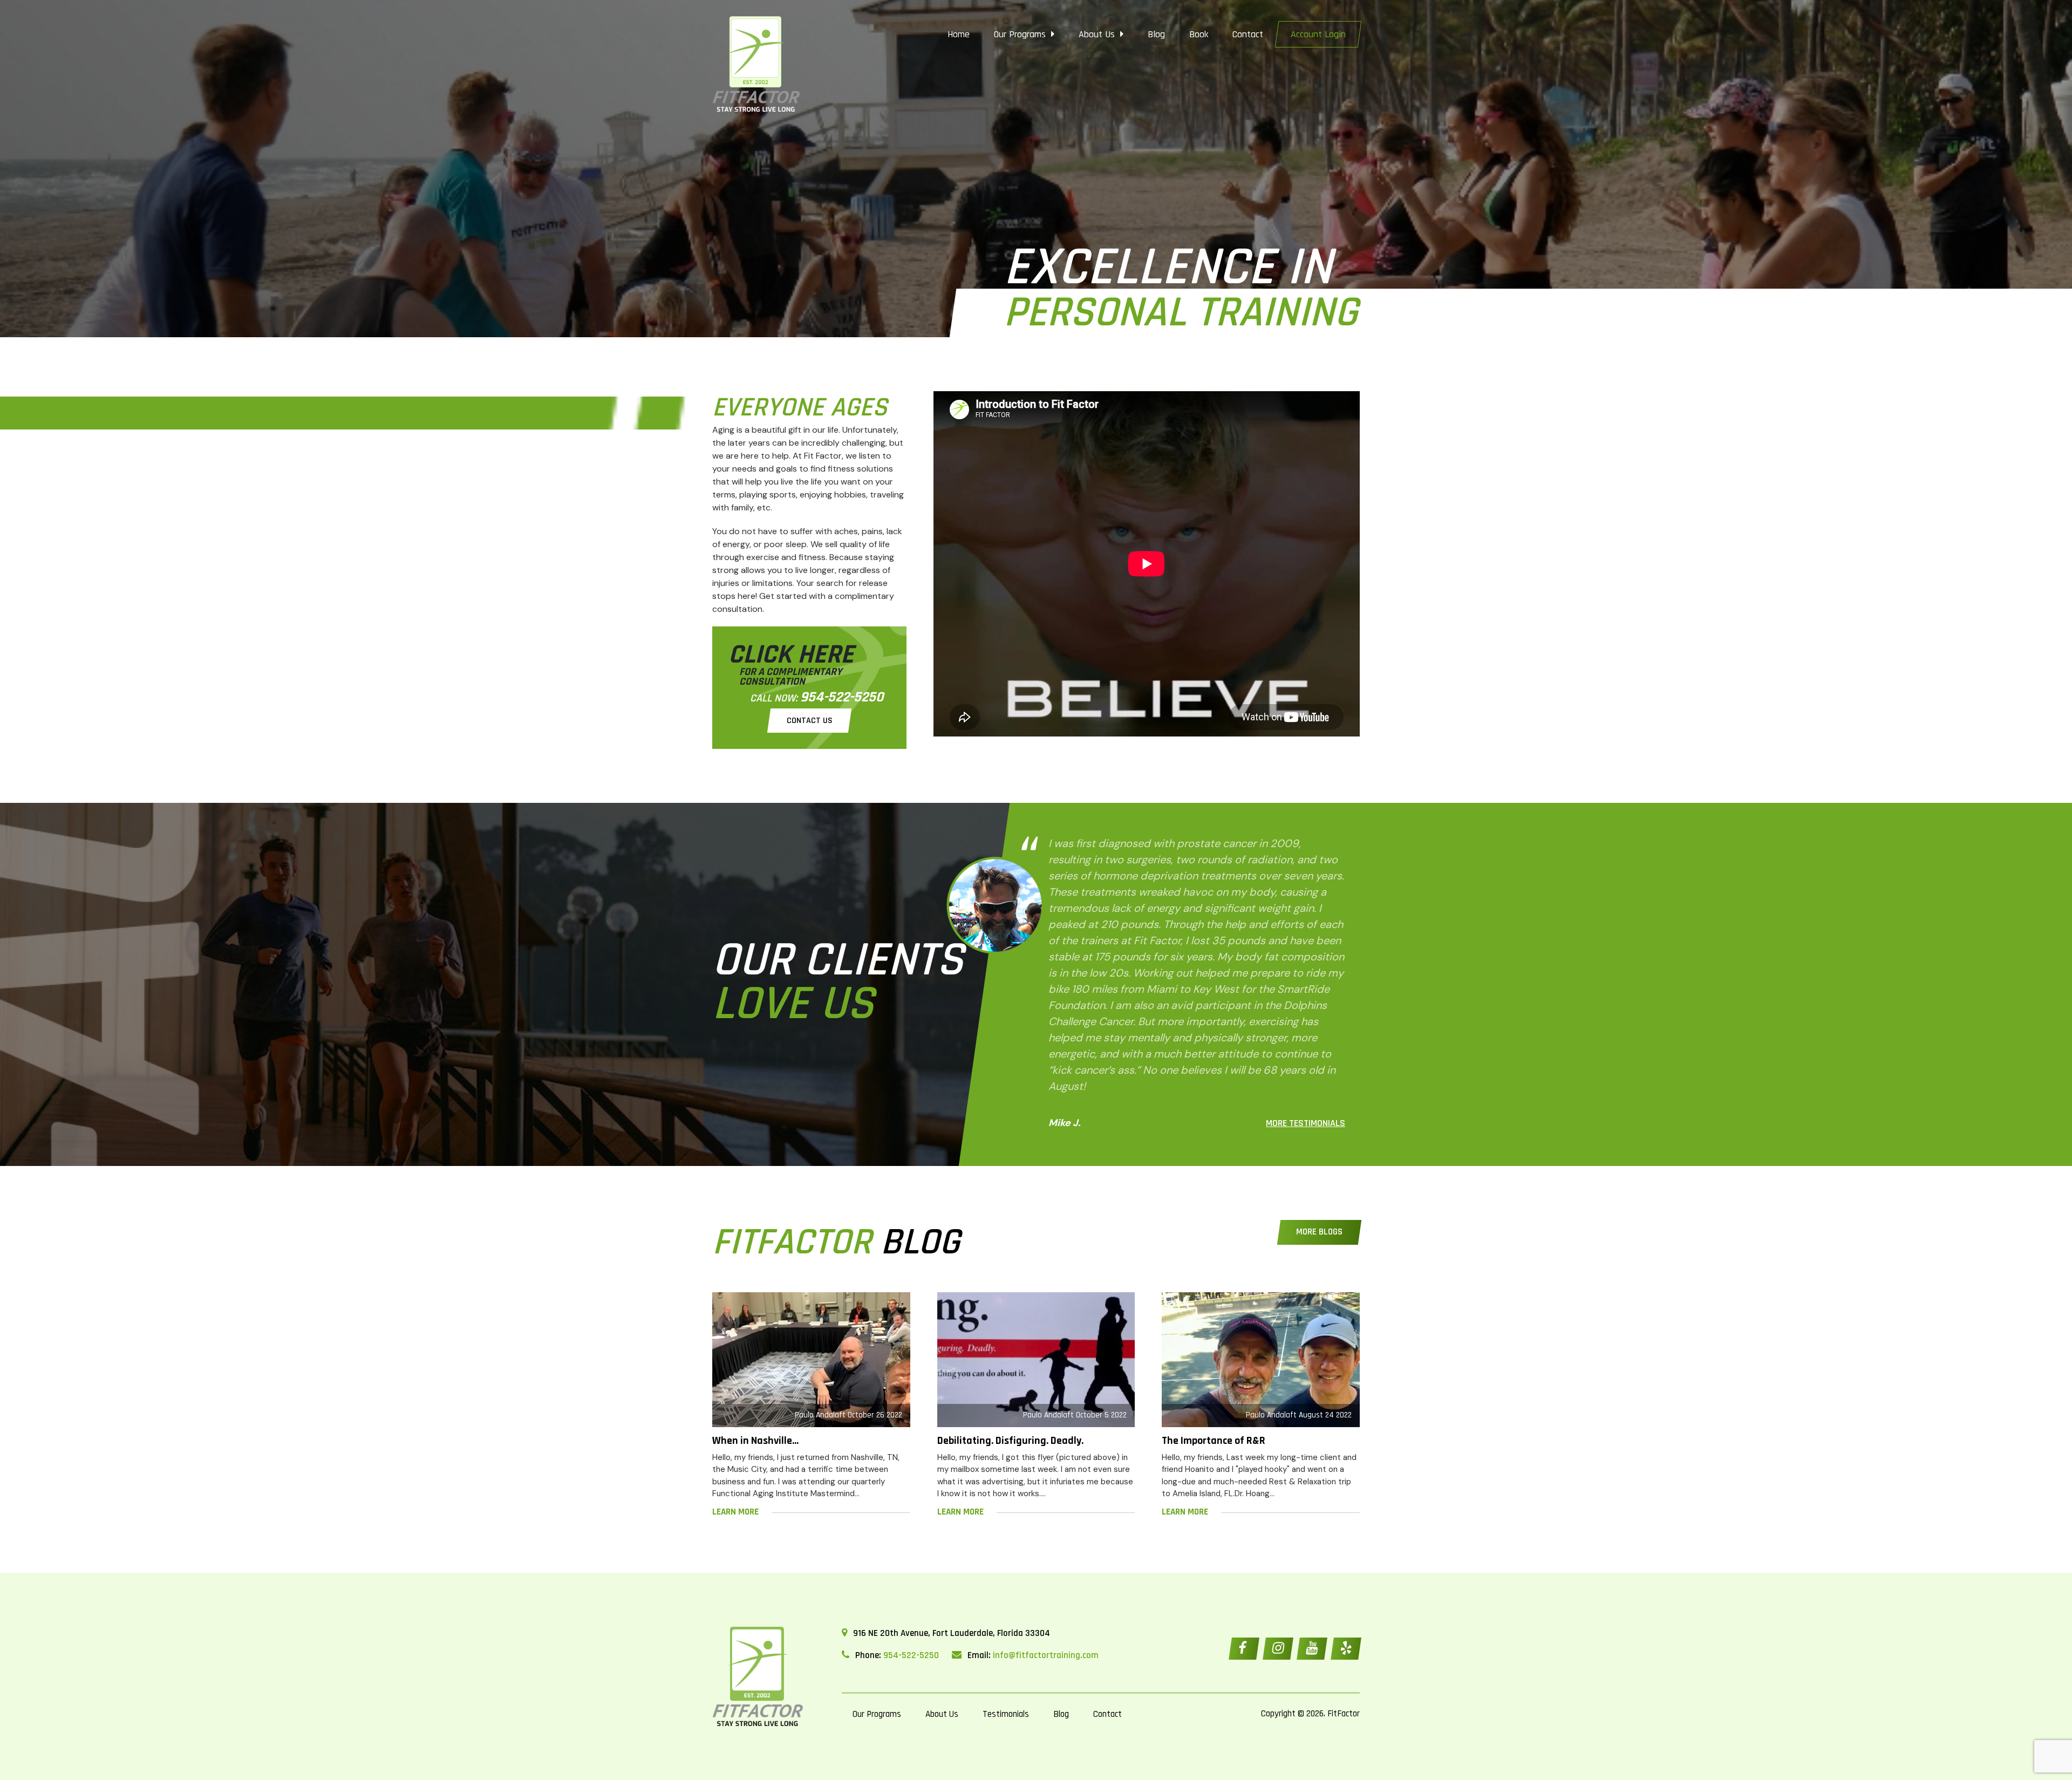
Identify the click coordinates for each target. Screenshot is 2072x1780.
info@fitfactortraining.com (1046, 1655)
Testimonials (1006, 1714)
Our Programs (1021, 34)
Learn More (735, 1512)
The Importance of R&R (1214, 1441)
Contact (1248, 34)
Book (1199, 34)
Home (959, 34)
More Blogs (1319, 1232)
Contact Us (809, 721)
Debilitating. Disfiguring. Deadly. (1010, 1441)
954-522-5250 (842, 697)
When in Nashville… (755, 1441)
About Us (1098, 34)
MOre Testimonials (1306, 1123)
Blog (1156, 34)
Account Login (1318, 34)
